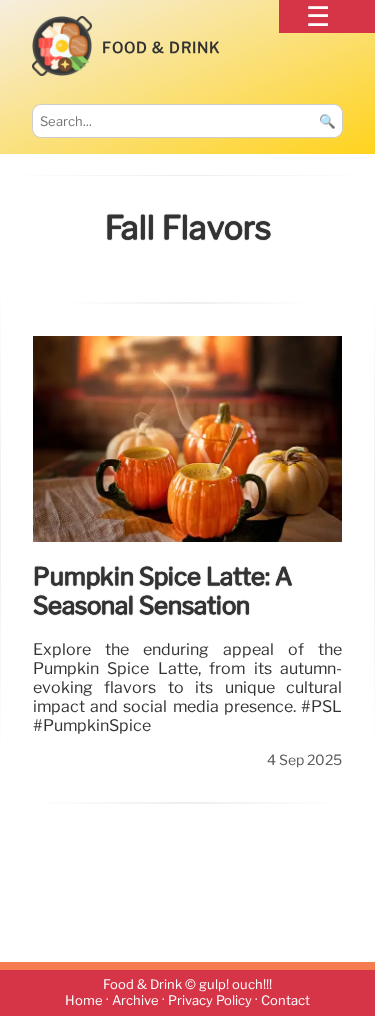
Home (84, 1001)
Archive (135, 1001)
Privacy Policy (210, 1001)
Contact (285, 1001)
